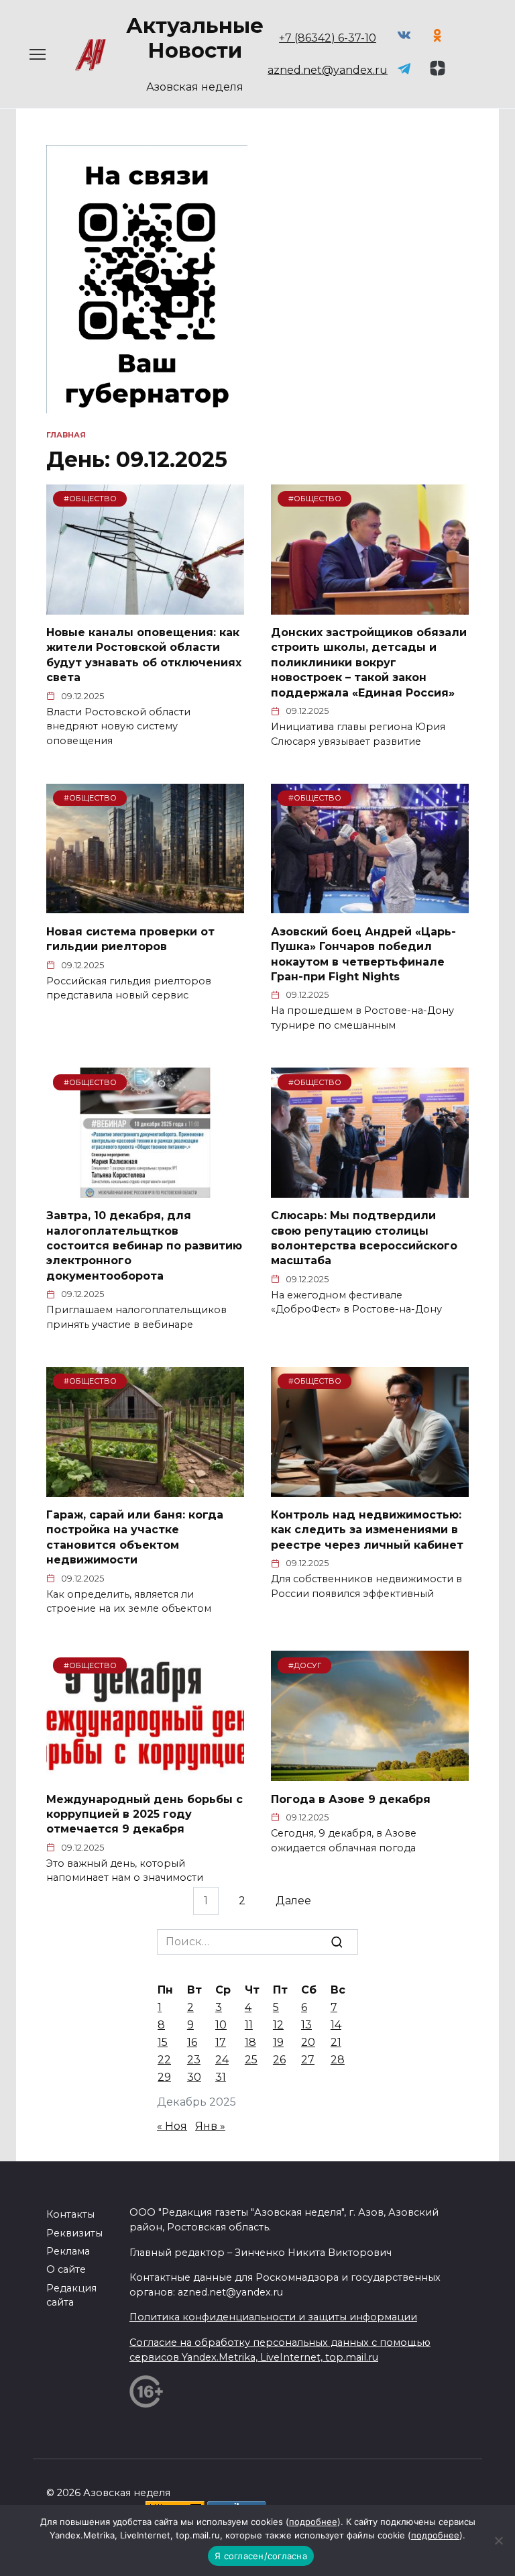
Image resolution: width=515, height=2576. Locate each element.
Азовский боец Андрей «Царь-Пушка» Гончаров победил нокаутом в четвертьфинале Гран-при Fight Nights (363, 954)
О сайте (66, 2269)
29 (164, 2077)
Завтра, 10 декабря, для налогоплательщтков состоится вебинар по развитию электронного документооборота (144, 1246)
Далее (293, 1901)
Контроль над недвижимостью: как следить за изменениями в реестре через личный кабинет (367, 1530)
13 (306, 2025)
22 (164, 2060)
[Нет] (498, 2540)
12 (278, 2025)
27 (308, 2060)
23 (194, 2060)
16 (192, 2042)
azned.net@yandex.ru (328, 70)
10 (221, 2025)
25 (251, 2060)
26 (279, 2060)
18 (250, 2042)
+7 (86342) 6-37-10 (328, 38)
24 (222, 2060)
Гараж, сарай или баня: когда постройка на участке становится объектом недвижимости (135, 1537)
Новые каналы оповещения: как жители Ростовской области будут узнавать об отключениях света (144, 655)
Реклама (68, 2251)
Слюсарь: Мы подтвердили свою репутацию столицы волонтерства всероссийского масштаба (364, 1238)
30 (194, 2077)
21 (336, 2042)
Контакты (70, 2214)
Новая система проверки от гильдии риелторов (130, 938)
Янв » (210, 2126)
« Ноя (172, 2126)
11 (249, 2025)
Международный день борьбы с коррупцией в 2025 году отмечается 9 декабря (145, 1814)
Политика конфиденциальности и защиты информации (273, 2317)
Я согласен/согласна (261, 2556)
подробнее (313, 2522)
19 (278, 2042)
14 (336, 2025)
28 (338, 2060)
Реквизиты (74, 2233)
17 (221, 2042)
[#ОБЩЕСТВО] (145, 606)
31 (221, 2077)
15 (163, 2042)
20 (308, 2042)
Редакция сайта (71, 2296)
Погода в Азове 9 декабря (351, 1799)
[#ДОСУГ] (370, 1772)
